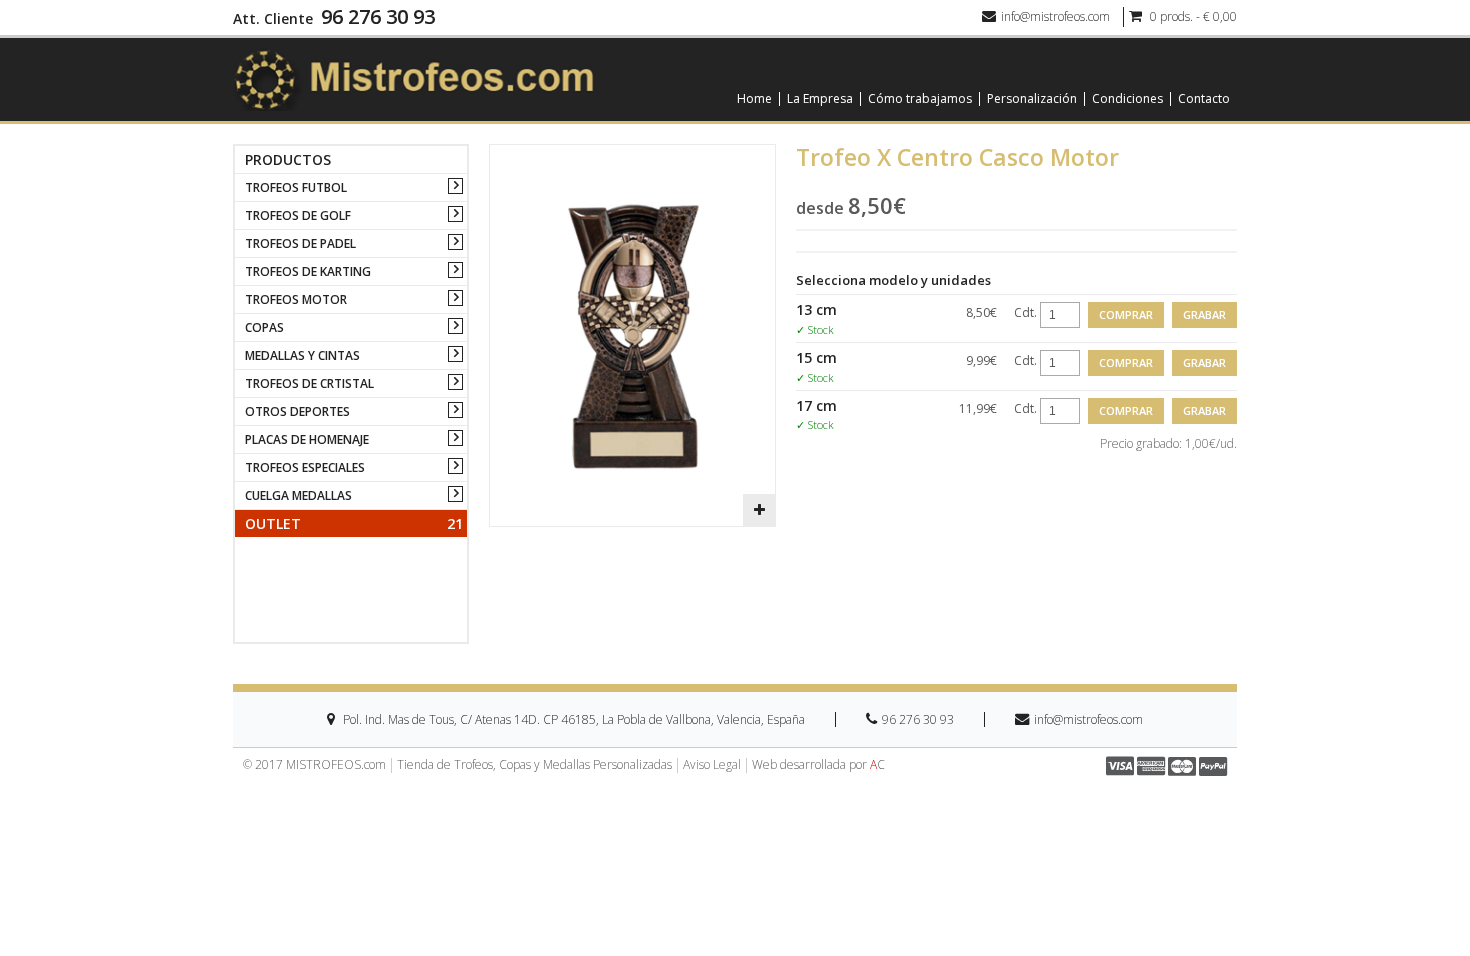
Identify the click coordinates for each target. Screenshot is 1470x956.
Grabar (1204, 314)
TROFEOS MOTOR (296, 299)
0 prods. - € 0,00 (1192, 16)
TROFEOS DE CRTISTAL (309, 383)
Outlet (354, 523)
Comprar (1126, 314)
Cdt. (1025, 312)
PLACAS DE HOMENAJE (307, 439)
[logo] (414, 78)
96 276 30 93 (378, 17)
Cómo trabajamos (920, 99)
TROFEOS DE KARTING (308, 271)
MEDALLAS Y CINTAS (302, 355)
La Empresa (820, 99)
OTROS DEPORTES (297, 411)
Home (754, 99)
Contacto (1204, 99)
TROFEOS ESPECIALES (305, 467)
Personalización (1032, 99)
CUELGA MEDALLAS (298, 495)
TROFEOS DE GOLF (298, 215)
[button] (759, 510)
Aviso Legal (712, 765)
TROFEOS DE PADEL (300, 243)
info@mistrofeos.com (1055, 16)
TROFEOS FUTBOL (296, 187)
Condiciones (1127, 99)
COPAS (264, 327)
